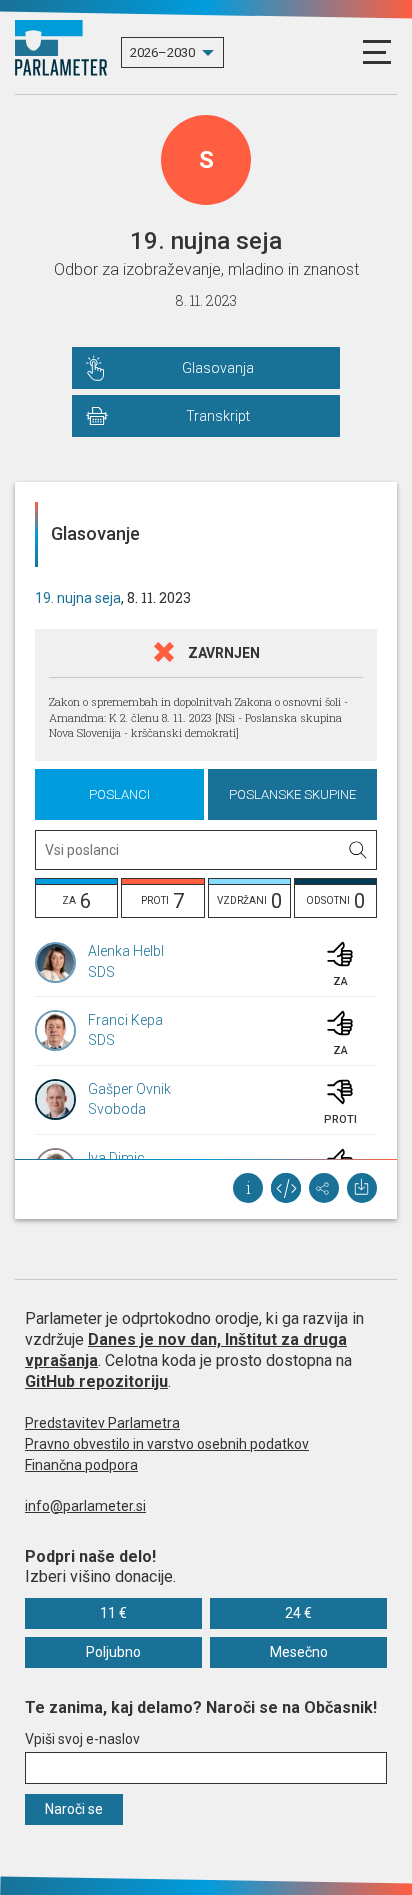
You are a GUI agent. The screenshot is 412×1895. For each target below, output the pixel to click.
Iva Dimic (116, 1158)
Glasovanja (218, 368)
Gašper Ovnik (129, 1089)
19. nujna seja (78, 598)
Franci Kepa (125, 1020)
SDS (101, 972)
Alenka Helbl (126, 951)
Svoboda (117, 1109)
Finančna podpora (81, 1465)
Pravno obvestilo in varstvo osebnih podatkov (167, 1444)
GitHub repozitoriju (96, 1381)
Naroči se (74, 1809)
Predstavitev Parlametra (102, 1423)
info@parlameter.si (85, 1506)
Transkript (218, 416)
